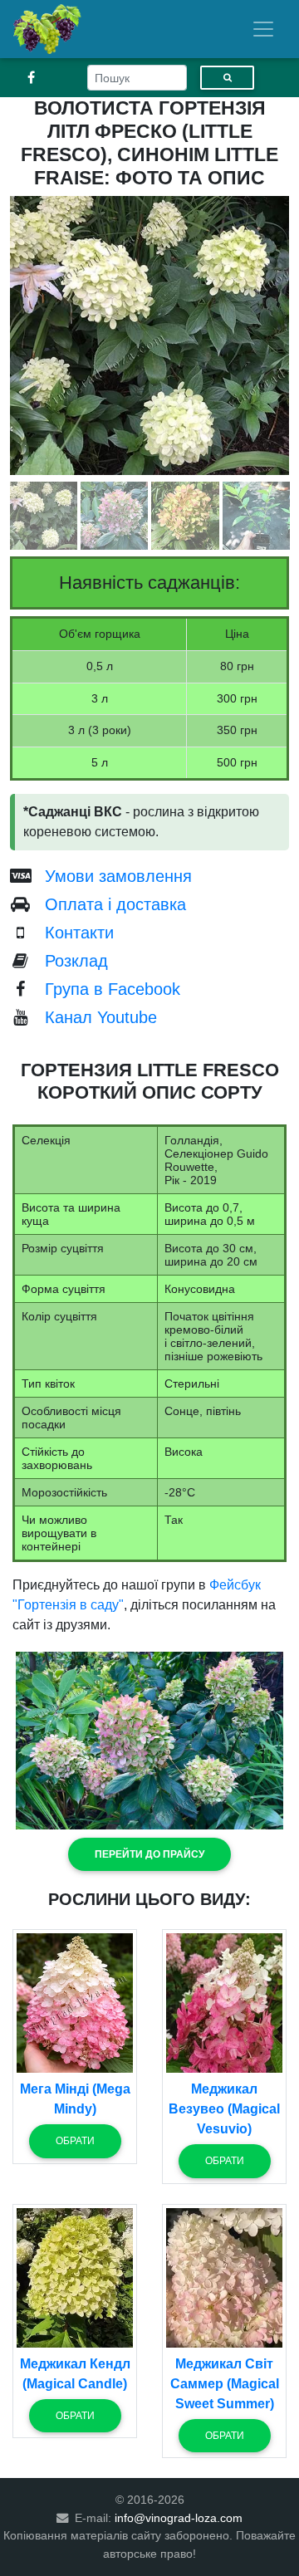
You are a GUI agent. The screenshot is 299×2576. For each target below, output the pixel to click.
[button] (149, 1854)
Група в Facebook (113, 989)
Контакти (79, 933)
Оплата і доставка (115, 904)
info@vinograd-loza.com (179, 2518)
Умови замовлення (118, 876)
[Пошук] (227, 78)
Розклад (76, 961)
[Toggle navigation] (263, 29)
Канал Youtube (101, 1017)
